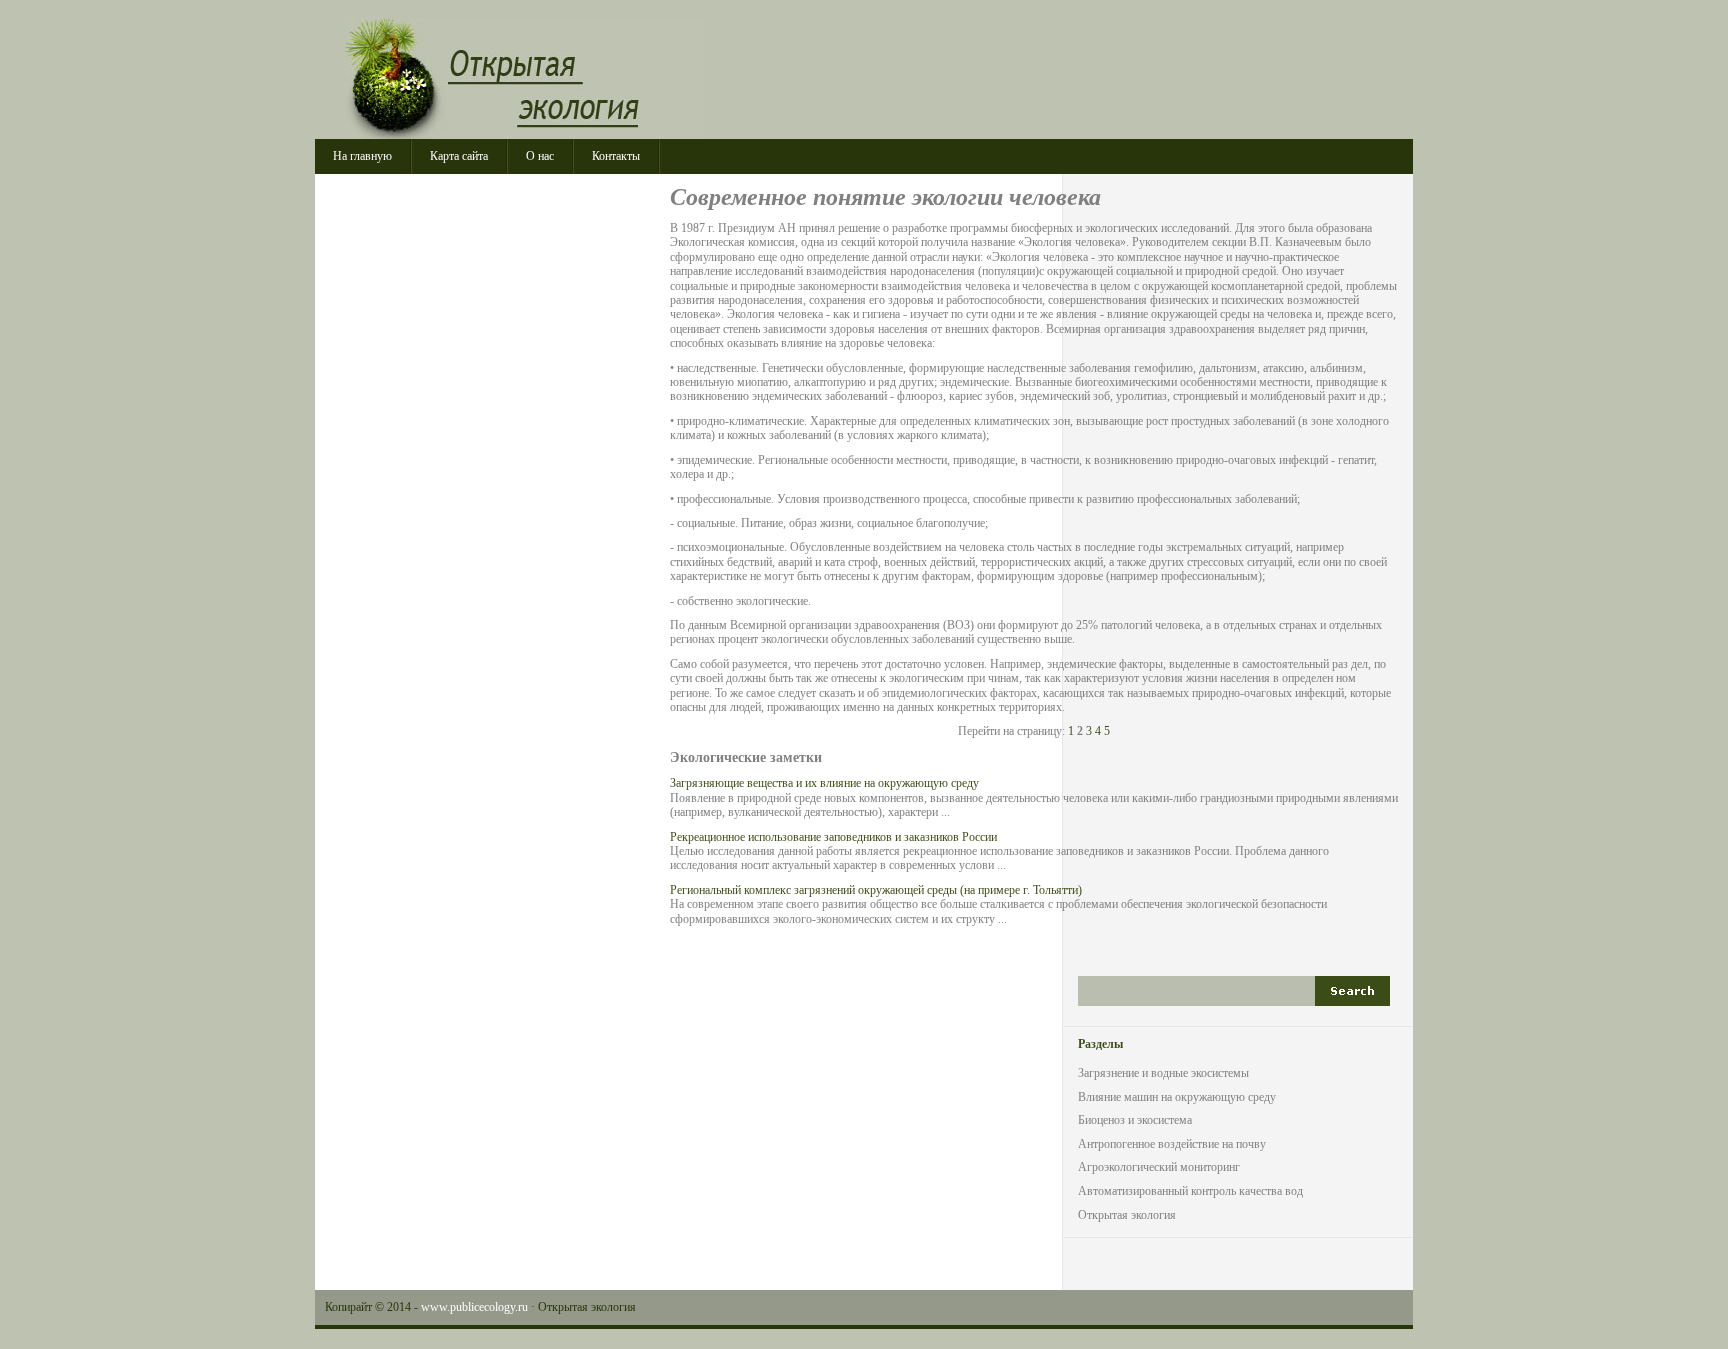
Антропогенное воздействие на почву (1172, 1144)
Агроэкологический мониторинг (1159, 1167)
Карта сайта (459, 156)
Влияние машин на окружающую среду (1177, 1097)
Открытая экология (524, 78)
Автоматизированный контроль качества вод (1190, 1191)
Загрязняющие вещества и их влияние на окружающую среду (824, 783)
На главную (362, 156)
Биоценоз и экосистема (1135, 1120)
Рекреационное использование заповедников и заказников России (833, 837)
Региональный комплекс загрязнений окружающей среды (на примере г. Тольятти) (876, 890)
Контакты (616, 156)
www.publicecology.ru (474, 1307)
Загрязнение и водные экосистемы (1163, 1073)
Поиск (1352, 991)
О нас (540, 156)
